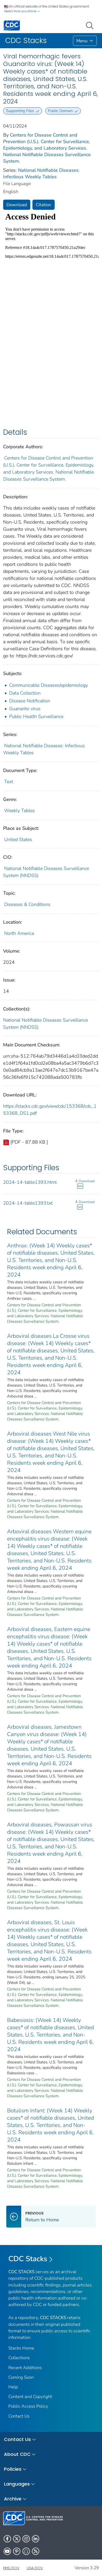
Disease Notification (30, 701)
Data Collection (25, 693)
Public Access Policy (28, 2406)
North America (19, 933)
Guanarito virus (25, 709)
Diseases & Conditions (27, 904)
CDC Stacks (28, 2259)
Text (9, 782)
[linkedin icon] (36, 2539)
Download (17, 205)
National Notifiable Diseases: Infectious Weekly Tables (41, 173)
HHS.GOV (11, 2568)
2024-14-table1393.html (30, 1182)
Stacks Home (21, 2348)
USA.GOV (35, 2568)
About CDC (17, 2454)
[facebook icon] (7, 2539)
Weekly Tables (19, 811)
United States (18, 839)
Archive (13, 2499)
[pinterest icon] (17, 2551)
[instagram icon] (26, 2539)
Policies (13, 2469)
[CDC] (12, 25)
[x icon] (17, 2539)
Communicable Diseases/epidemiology (49, 685)
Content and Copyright (30, 2397)
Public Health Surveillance (36, 716)
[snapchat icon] (26, 2551)
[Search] (91, 25)
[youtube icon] (7, 2551)
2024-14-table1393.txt (28, 1203)
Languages (17, 2484)
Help (13, 2387)
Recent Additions (25, 2368)
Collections (19, 2358)
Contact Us (19, 2416)
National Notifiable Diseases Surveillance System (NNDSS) (46, 1024)
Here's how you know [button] (21, 11)
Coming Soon (21, 2377)
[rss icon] (36, 2551)
